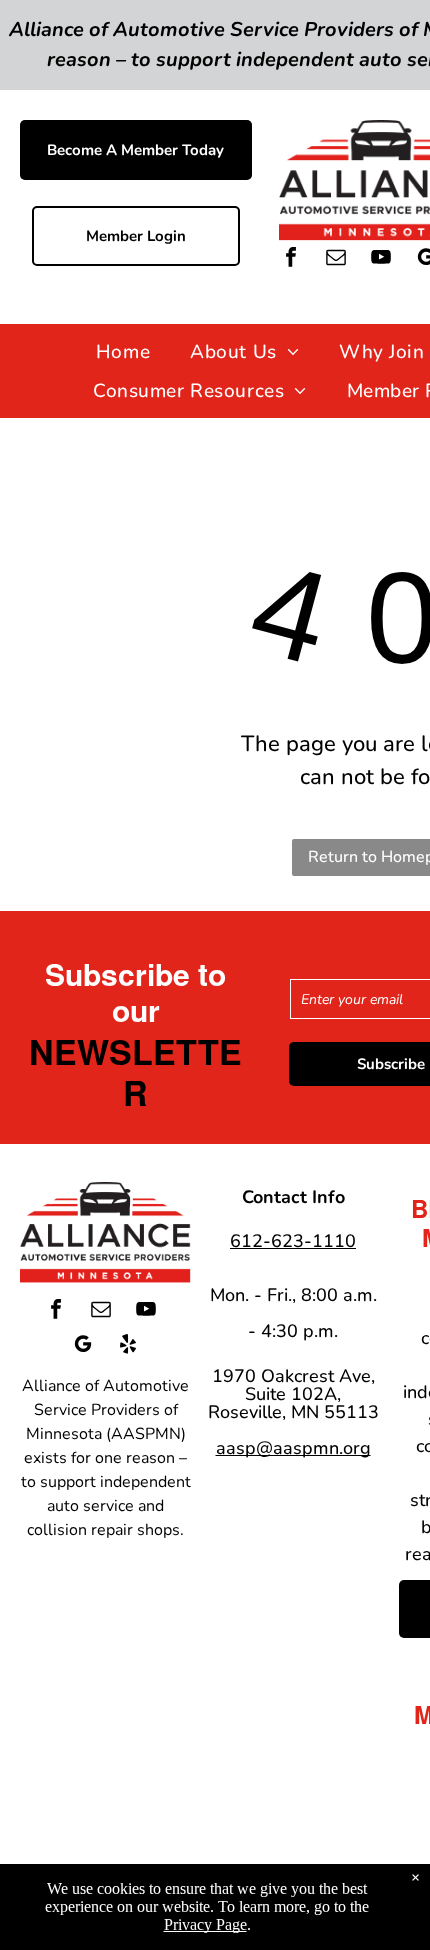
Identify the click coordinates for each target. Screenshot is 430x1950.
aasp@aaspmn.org (293, 1448)
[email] (336, 259)
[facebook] (291, 259)
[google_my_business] (83, 1346)
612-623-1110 (293, 1241)
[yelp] (128, 1346)
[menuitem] (123, 351)
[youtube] (381, 259)
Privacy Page (205, 1924)
